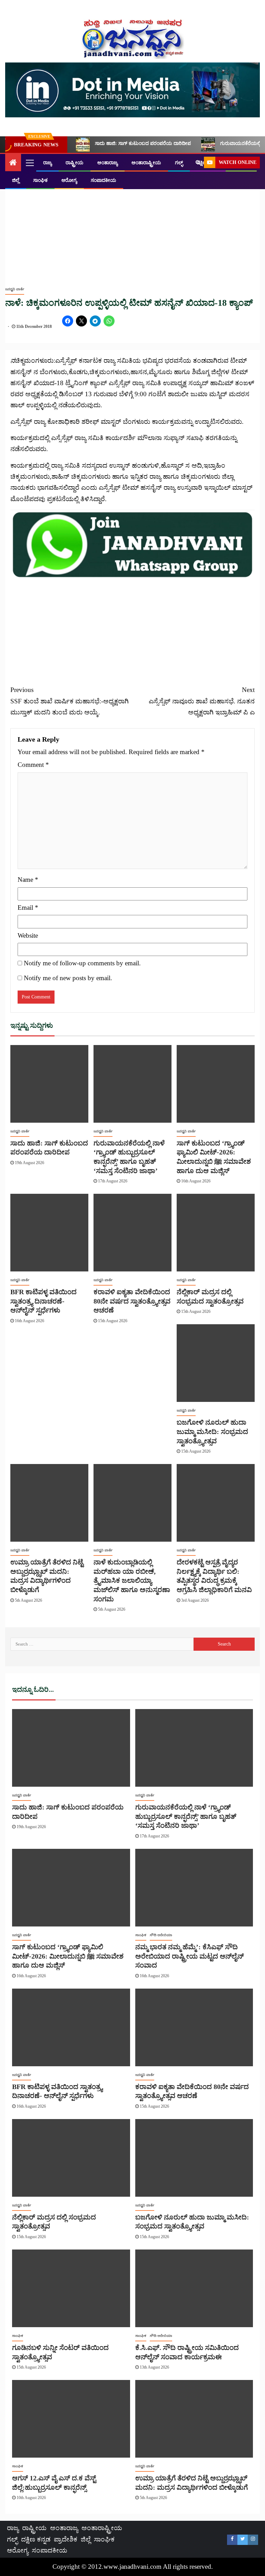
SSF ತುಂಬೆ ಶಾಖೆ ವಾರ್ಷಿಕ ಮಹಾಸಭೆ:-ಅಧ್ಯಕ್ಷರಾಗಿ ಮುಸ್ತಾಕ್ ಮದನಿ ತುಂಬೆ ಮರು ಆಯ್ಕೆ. (70, 701)
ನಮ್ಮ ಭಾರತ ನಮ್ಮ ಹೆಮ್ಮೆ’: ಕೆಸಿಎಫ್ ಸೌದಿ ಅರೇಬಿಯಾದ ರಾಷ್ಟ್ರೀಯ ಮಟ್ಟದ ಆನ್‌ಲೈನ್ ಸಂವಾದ (189, 1956)
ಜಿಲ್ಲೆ (16, 180)
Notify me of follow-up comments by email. (82, 963)
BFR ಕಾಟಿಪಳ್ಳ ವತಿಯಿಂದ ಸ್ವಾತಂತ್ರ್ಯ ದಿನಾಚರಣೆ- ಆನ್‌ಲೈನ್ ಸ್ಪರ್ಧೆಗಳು (43, 1301)
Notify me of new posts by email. (68, 978)
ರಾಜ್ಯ (47, 163)
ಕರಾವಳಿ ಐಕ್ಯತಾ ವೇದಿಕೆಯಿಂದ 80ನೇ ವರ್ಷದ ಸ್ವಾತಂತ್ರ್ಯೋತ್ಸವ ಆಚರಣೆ (132, 1301)
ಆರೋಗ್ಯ (69, 180)
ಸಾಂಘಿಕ (40, 180)
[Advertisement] (132, 229)
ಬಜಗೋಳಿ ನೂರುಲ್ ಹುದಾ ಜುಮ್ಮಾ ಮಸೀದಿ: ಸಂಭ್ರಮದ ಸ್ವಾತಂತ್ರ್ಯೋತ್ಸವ (212, 1431)
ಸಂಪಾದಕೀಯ (104, 180)
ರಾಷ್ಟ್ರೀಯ (75, 163)
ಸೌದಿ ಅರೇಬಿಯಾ (161, 1935)
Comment (33, 765)
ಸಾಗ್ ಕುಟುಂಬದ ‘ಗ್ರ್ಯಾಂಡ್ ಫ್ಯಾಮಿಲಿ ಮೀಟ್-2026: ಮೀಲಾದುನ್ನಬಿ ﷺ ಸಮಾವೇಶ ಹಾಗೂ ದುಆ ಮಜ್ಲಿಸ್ (68, 1956)
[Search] (198, 163)
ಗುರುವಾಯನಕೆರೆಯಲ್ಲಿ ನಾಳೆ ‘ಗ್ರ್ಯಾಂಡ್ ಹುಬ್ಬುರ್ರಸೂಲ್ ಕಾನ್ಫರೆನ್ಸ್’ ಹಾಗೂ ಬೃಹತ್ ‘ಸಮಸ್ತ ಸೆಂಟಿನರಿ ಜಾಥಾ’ (186, 1816)
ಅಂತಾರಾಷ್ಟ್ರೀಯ (146, 163)
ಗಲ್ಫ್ (179, 163)
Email (28, 908)
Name (28, 880)
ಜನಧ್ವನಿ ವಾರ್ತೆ (15, 289)
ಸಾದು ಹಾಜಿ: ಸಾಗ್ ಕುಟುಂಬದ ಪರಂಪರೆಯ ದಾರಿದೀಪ (143, 143)
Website (28, 935)
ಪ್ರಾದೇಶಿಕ (66, 2539)
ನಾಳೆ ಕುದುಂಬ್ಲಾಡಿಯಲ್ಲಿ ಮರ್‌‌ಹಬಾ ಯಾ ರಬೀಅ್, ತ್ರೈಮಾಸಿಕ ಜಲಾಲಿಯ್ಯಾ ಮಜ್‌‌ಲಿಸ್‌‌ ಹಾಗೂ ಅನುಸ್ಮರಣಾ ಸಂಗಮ (132, 1580)
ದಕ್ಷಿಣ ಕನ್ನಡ (36, 2539)
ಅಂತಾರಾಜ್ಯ (107, 163)
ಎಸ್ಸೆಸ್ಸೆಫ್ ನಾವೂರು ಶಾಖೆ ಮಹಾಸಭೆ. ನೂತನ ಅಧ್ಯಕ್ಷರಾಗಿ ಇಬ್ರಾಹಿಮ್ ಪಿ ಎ (202, 701)
